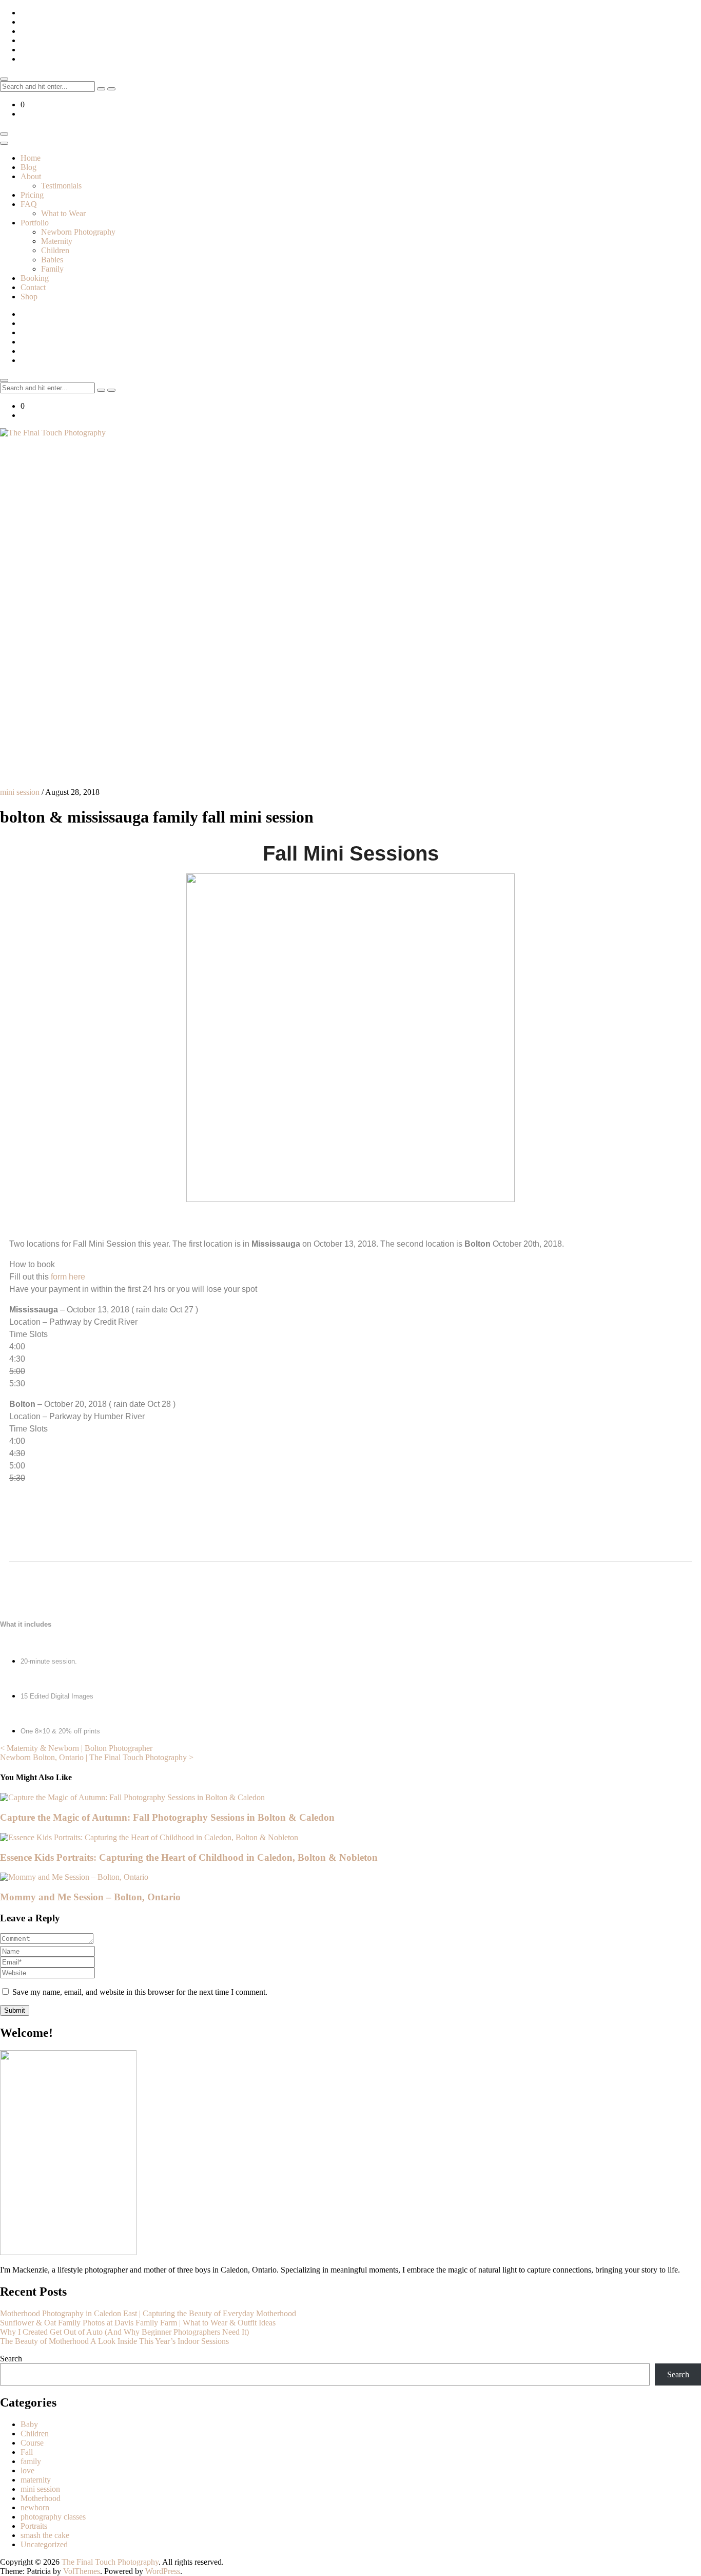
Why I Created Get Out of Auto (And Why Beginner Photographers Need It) (124, 2332)
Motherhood (41, 2498)
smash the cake (45, 2535)
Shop (29, 297)
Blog (28, 167)
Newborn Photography (78, 232)
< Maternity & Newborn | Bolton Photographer (76, 1748)
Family (52, 269)
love (27, 2470)
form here (67, 1277)
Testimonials (61, 186)
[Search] (101, 89)
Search (11, 2359)
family (31, 2461)
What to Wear (63, 213)
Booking (35, 278)
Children (55, 250)
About (31, 176)
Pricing (32, 195)
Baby (29, 2424)
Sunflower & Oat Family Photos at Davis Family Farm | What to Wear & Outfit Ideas (138, 2323)
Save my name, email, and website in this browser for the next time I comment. (140, 1992)
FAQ (29, 204)
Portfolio (35, 223)
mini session (20, 792)
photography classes (53, 2517)
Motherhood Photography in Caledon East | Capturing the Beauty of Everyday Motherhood (148, 2313)
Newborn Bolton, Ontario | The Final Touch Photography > (97, 1757)
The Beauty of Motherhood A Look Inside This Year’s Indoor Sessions (114, 2341)
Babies (52, 260)
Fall (27, 2452)
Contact (33, 287)
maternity (36, 2480)
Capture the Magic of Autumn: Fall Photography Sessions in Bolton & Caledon (167, 1817)
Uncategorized (44, 2544)
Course (32, 2443)
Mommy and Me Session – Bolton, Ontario (90, 1897)
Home (31, 158)
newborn (35, 2507)
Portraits (34, 2526)
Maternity (57, 241)
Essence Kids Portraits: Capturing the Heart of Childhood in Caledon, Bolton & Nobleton (189, 1857)
